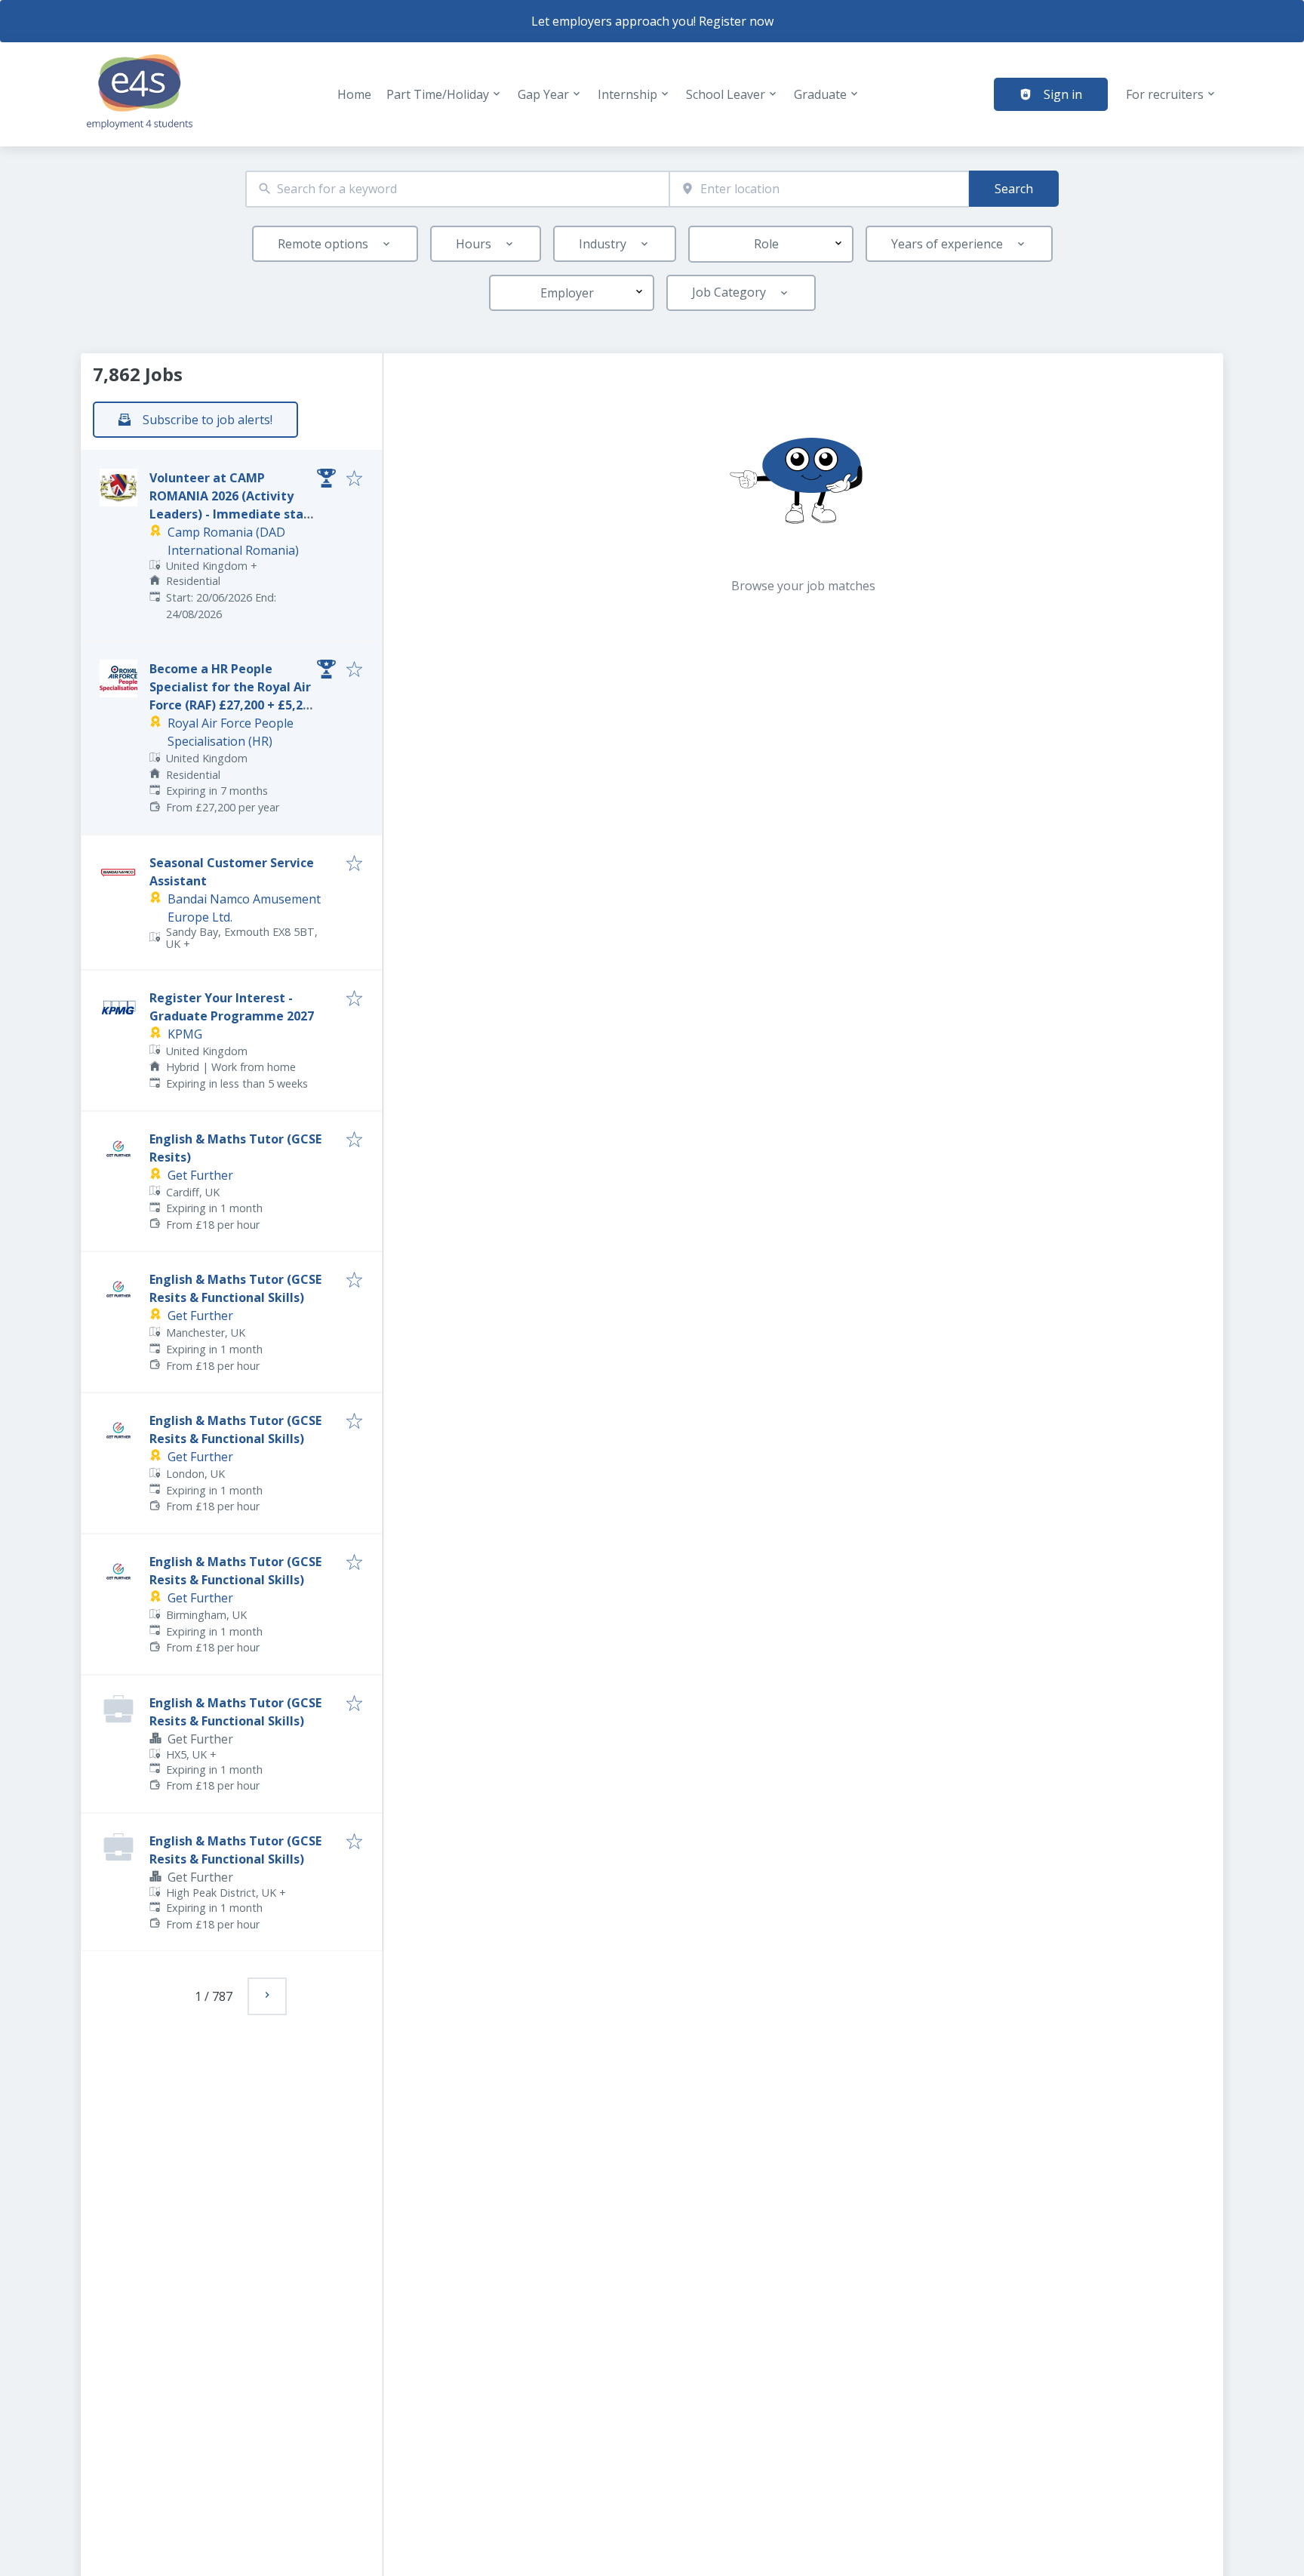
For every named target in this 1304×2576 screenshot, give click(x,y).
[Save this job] (354, 479)
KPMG (185, 1034)
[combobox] (457, 189)
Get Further (200, 1175)
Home (354, 94)
